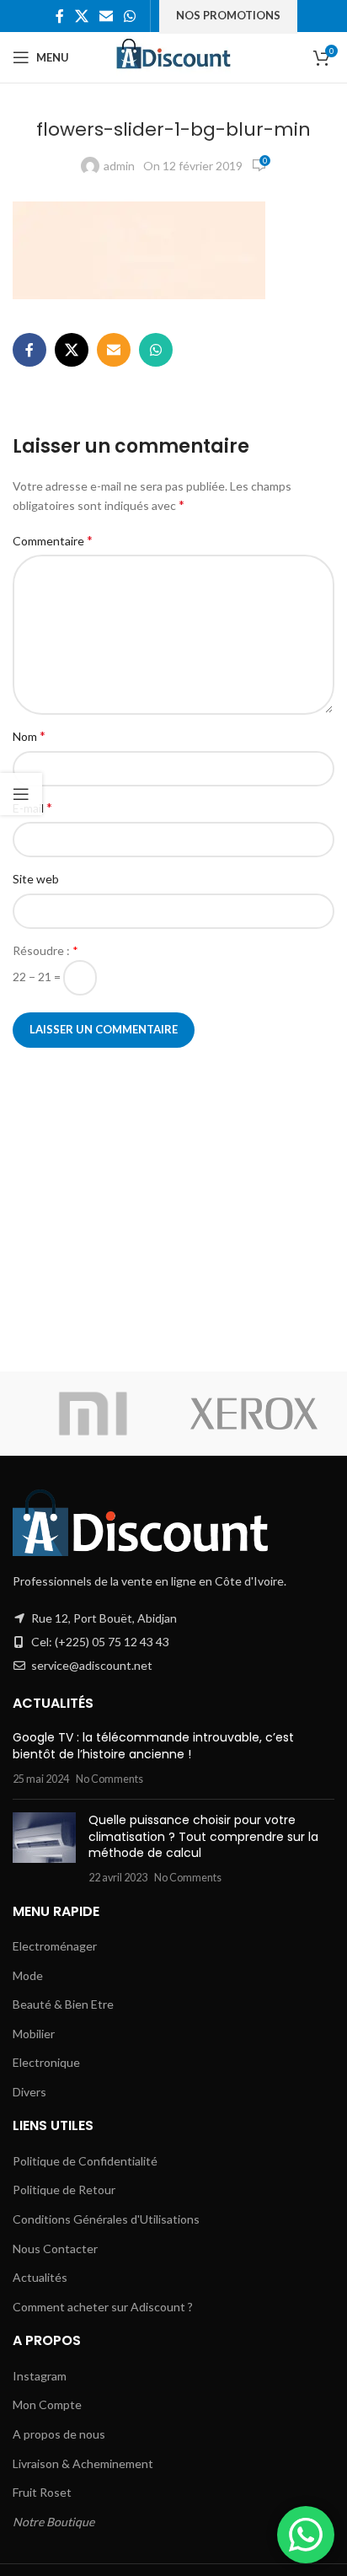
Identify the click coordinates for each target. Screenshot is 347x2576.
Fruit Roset (42, 2492)
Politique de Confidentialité (85, 2161)
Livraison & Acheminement (83, 2463)
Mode (28, 1975)
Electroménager (55, 1946)
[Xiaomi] (93, 1414)
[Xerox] (254, 1414)
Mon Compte (47, 2404)
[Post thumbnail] (44, 1849)
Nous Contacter (55, 2249)
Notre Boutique (53, 2522)
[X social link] (81, 16)
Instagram (40, 2376)
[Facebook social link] (59, 16)
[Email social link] (107, 16)
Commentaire (53, 540)
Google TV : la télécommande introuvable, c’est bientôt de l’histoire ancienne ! (153, 1746)
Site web (36, 879)
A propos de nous (59, 2434)
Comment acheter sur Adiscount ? (103, 2307)
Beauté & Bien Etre (63, 2004)
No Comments (109, 1779)
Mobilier (34, 2034)
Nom (29, 735)
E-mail (32, 807)
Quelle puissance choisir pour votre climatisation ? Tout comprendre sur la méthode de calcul (203, 1836)
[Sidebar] (21, 794)
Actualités (40, 2277)
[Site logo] (174, 56)
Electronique (46, 2062)
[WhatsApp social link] (130, 16)
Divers (29, 2092)
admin (119, 166)
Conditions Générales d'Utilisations (106, 2219)
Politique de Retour (64, 2190)
